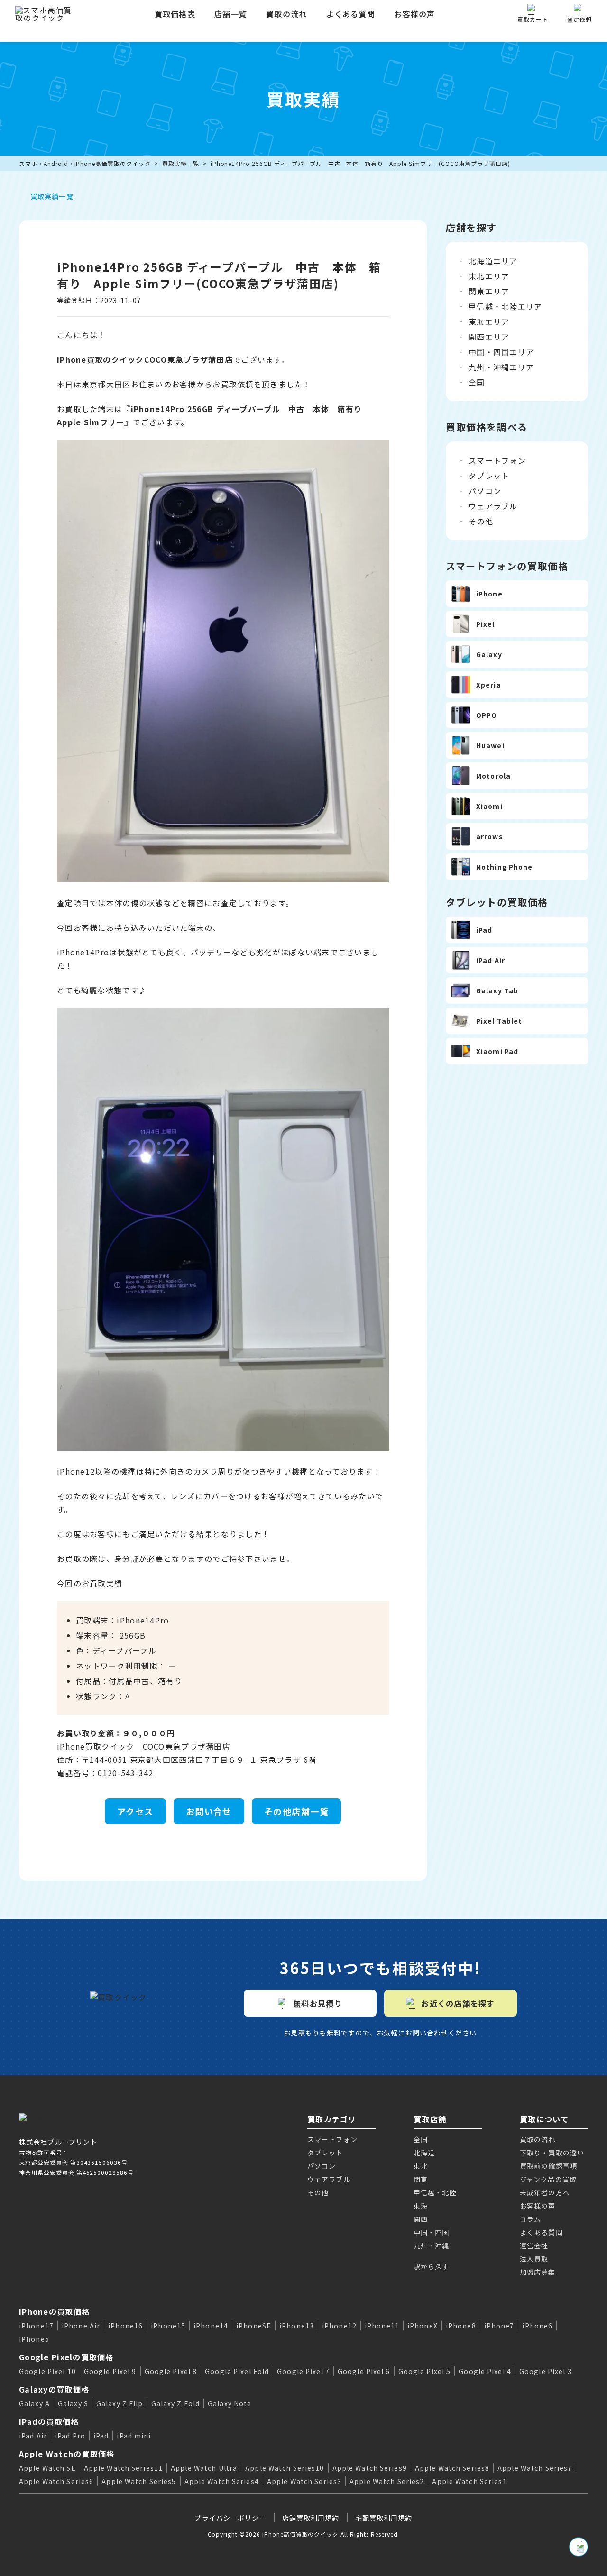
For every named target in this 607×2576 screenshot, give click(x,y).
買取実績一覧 (181, 163)
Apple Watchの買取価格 (67, 2454)
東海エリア (489, 321)
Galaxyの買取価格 (54, 2389)
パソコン (485, 491)
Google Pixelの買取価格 (66, 2357)
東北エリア (489, 276)
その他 (481, 521)
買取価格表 (175, 14)
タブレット (489, 476)
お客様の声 (414, 14)
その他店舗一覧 (296, 1811)
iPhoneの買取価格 (54, 2311)
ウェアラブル (493, 506)
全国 (477, 382)
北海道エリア (493, 261)
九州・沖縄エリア (501, 367)
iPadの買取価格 (49, 2421)
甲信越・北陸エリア (506, 306)
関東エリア (489, 291)
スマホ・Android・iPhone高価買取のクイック (85, 163)
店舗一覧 (231, 14)
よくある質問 (351, 14)
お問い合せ (209, 1811)
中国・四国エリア (501, 352)
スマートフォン (497, 460)
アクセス (135, 1811)
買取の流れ (286, 14)
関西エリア (489, 337)
